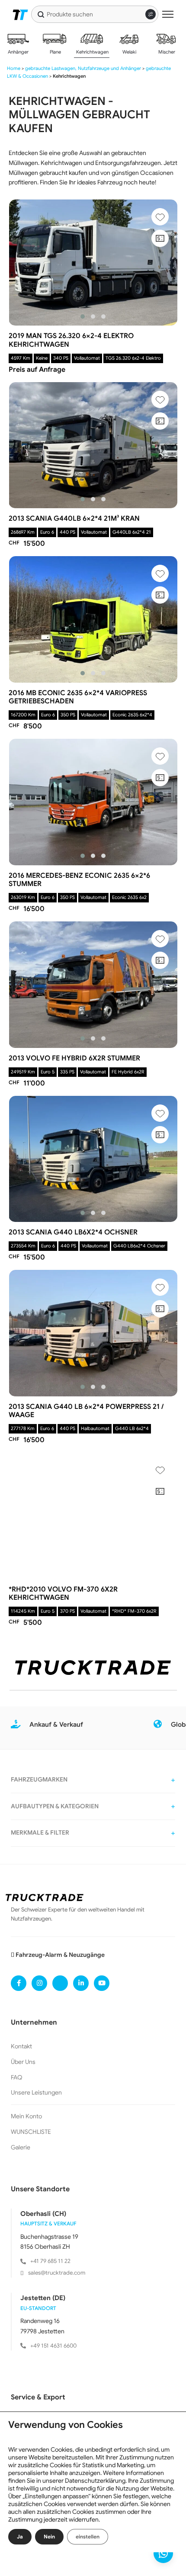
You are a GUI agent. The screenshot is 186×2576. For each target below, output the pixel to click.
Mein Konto (26, 2116)
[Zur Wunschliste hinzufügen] (160, 217)
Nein (49, 2536)
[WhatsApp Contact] (163, 2553)
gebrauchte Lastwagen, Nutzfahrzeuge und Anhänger (83, 68)
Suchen (41, 14)
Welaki (129, 52)
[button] (83, 316)
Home (14, 68)
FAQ (17, 2077)
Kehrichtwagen (92, 52)
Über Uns (23, 2062)
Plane (55, 52)
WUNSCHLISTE (31, 2132)
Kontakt (21, 2046)
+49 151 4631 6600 (53, 2346)
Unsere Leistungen (36, 2092)
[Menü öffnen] (168, 14)
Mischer (166, 52)
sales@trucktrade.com (57, 2273)
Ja (20, 2536)
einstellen (88, 2536)
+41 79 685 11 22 (50, 2261)
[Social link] (19, 1983)
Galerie (21, 2147)
